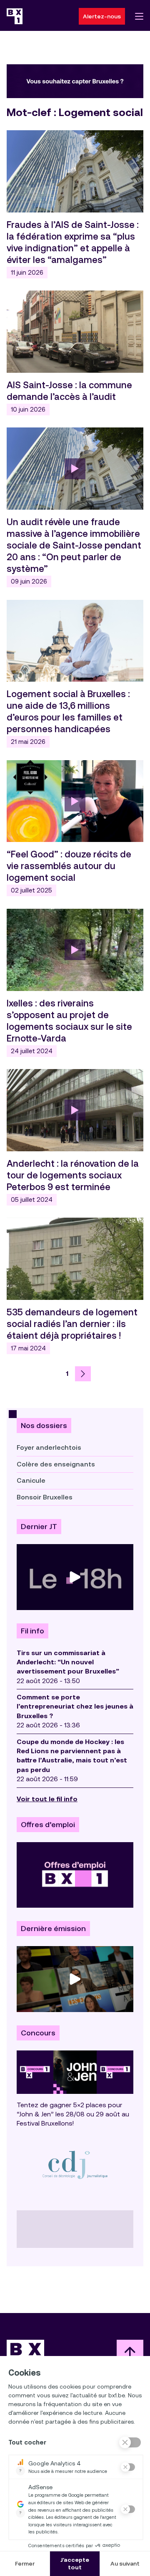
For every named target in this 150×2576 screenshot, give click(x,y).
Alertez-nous (102, 16)
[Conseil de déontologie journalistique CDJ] (75, 2165)
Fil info (32, 1631)
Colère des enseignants (56, 1464)
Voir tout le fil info (47, 1799)
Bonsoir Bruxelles (45, 1497)
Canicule (31, 1480)
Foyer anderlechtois (49, 1447)
